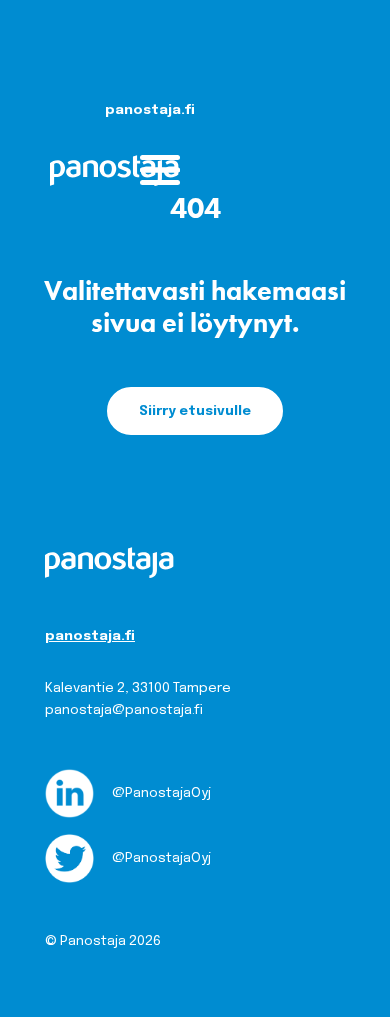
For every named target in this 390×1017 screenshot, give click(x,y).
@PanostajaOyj (160, 793)
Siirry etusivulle (195, 411)
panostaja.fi (90, 636)
